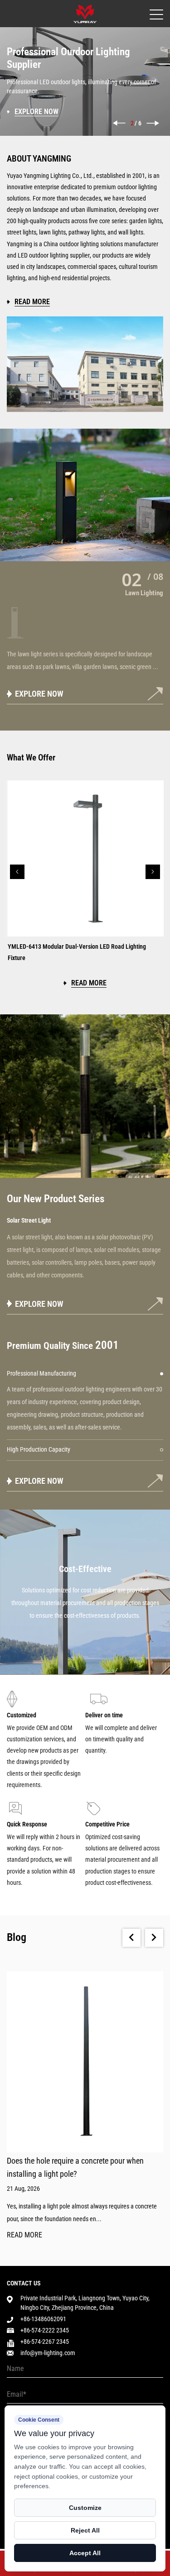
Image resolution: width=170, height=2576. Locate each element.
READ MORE (24, 2235)
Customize (85, 2508)
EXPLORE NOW (39, 1304)
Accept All (85, 2553)
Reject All (85, 2530)
